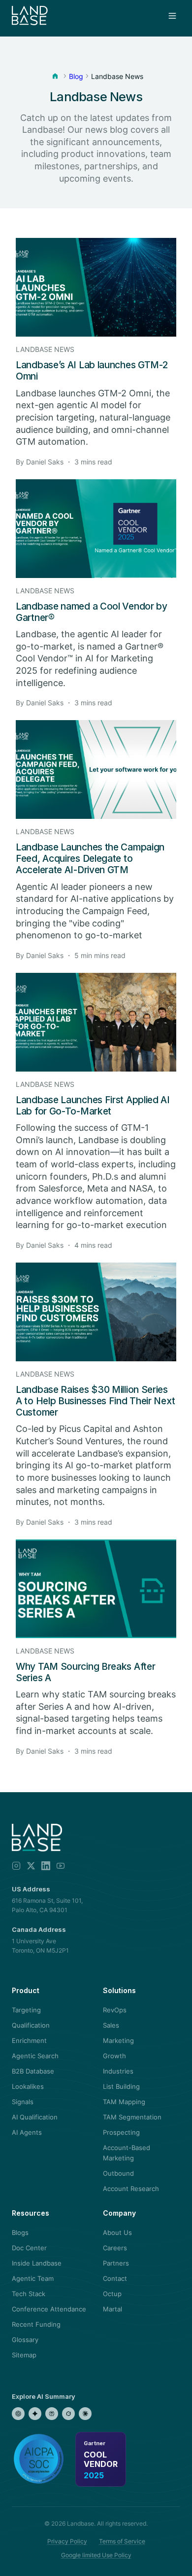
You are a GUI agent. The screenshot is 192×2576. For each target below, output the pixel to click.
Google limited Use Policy (96, 2555)
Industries (118, 2071)
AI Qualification (35, 2117)
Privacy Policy (67, 2541)
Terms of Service (122, 2541)
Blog (76, 76)
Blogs (20, 2232)
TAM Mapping (124, 2102)
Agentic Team (33, 2278)
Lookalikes (28, 2086)
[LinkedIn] (46, 1866)
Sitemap (24, 2355)
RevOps (115, 2010)
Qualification (31, 2025)
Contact (115, 2278)
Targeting (26, 2010)
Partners (116, 2263)
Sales (111, 2025)
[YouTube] (61, 1866)
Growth (114, 2056)
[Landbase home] (30, 16)
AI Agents (27, 2132)
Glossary (25, 2340)
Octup (112, 2294)
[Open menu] (172, 16)
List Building (121, 2086)
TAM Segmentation (132, 2117)
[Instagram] (16, 1866)
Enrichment (29, 2040)
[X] (31, 1866)
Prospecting (121, 2132)
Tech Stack (29, 2294)
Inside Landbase (37, 2263)
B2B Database (33, 2071)
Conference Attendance (49, 2309)
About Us (117, 2232)
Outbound (118, 2173)
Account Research (131, 2189)
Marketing (118, 2040)
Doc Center (29, 2248)
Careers (115, 2248)
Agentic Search (35, 2056)
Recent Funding (36, 2324)
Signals (23, 2102)
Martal (112, 2309)
